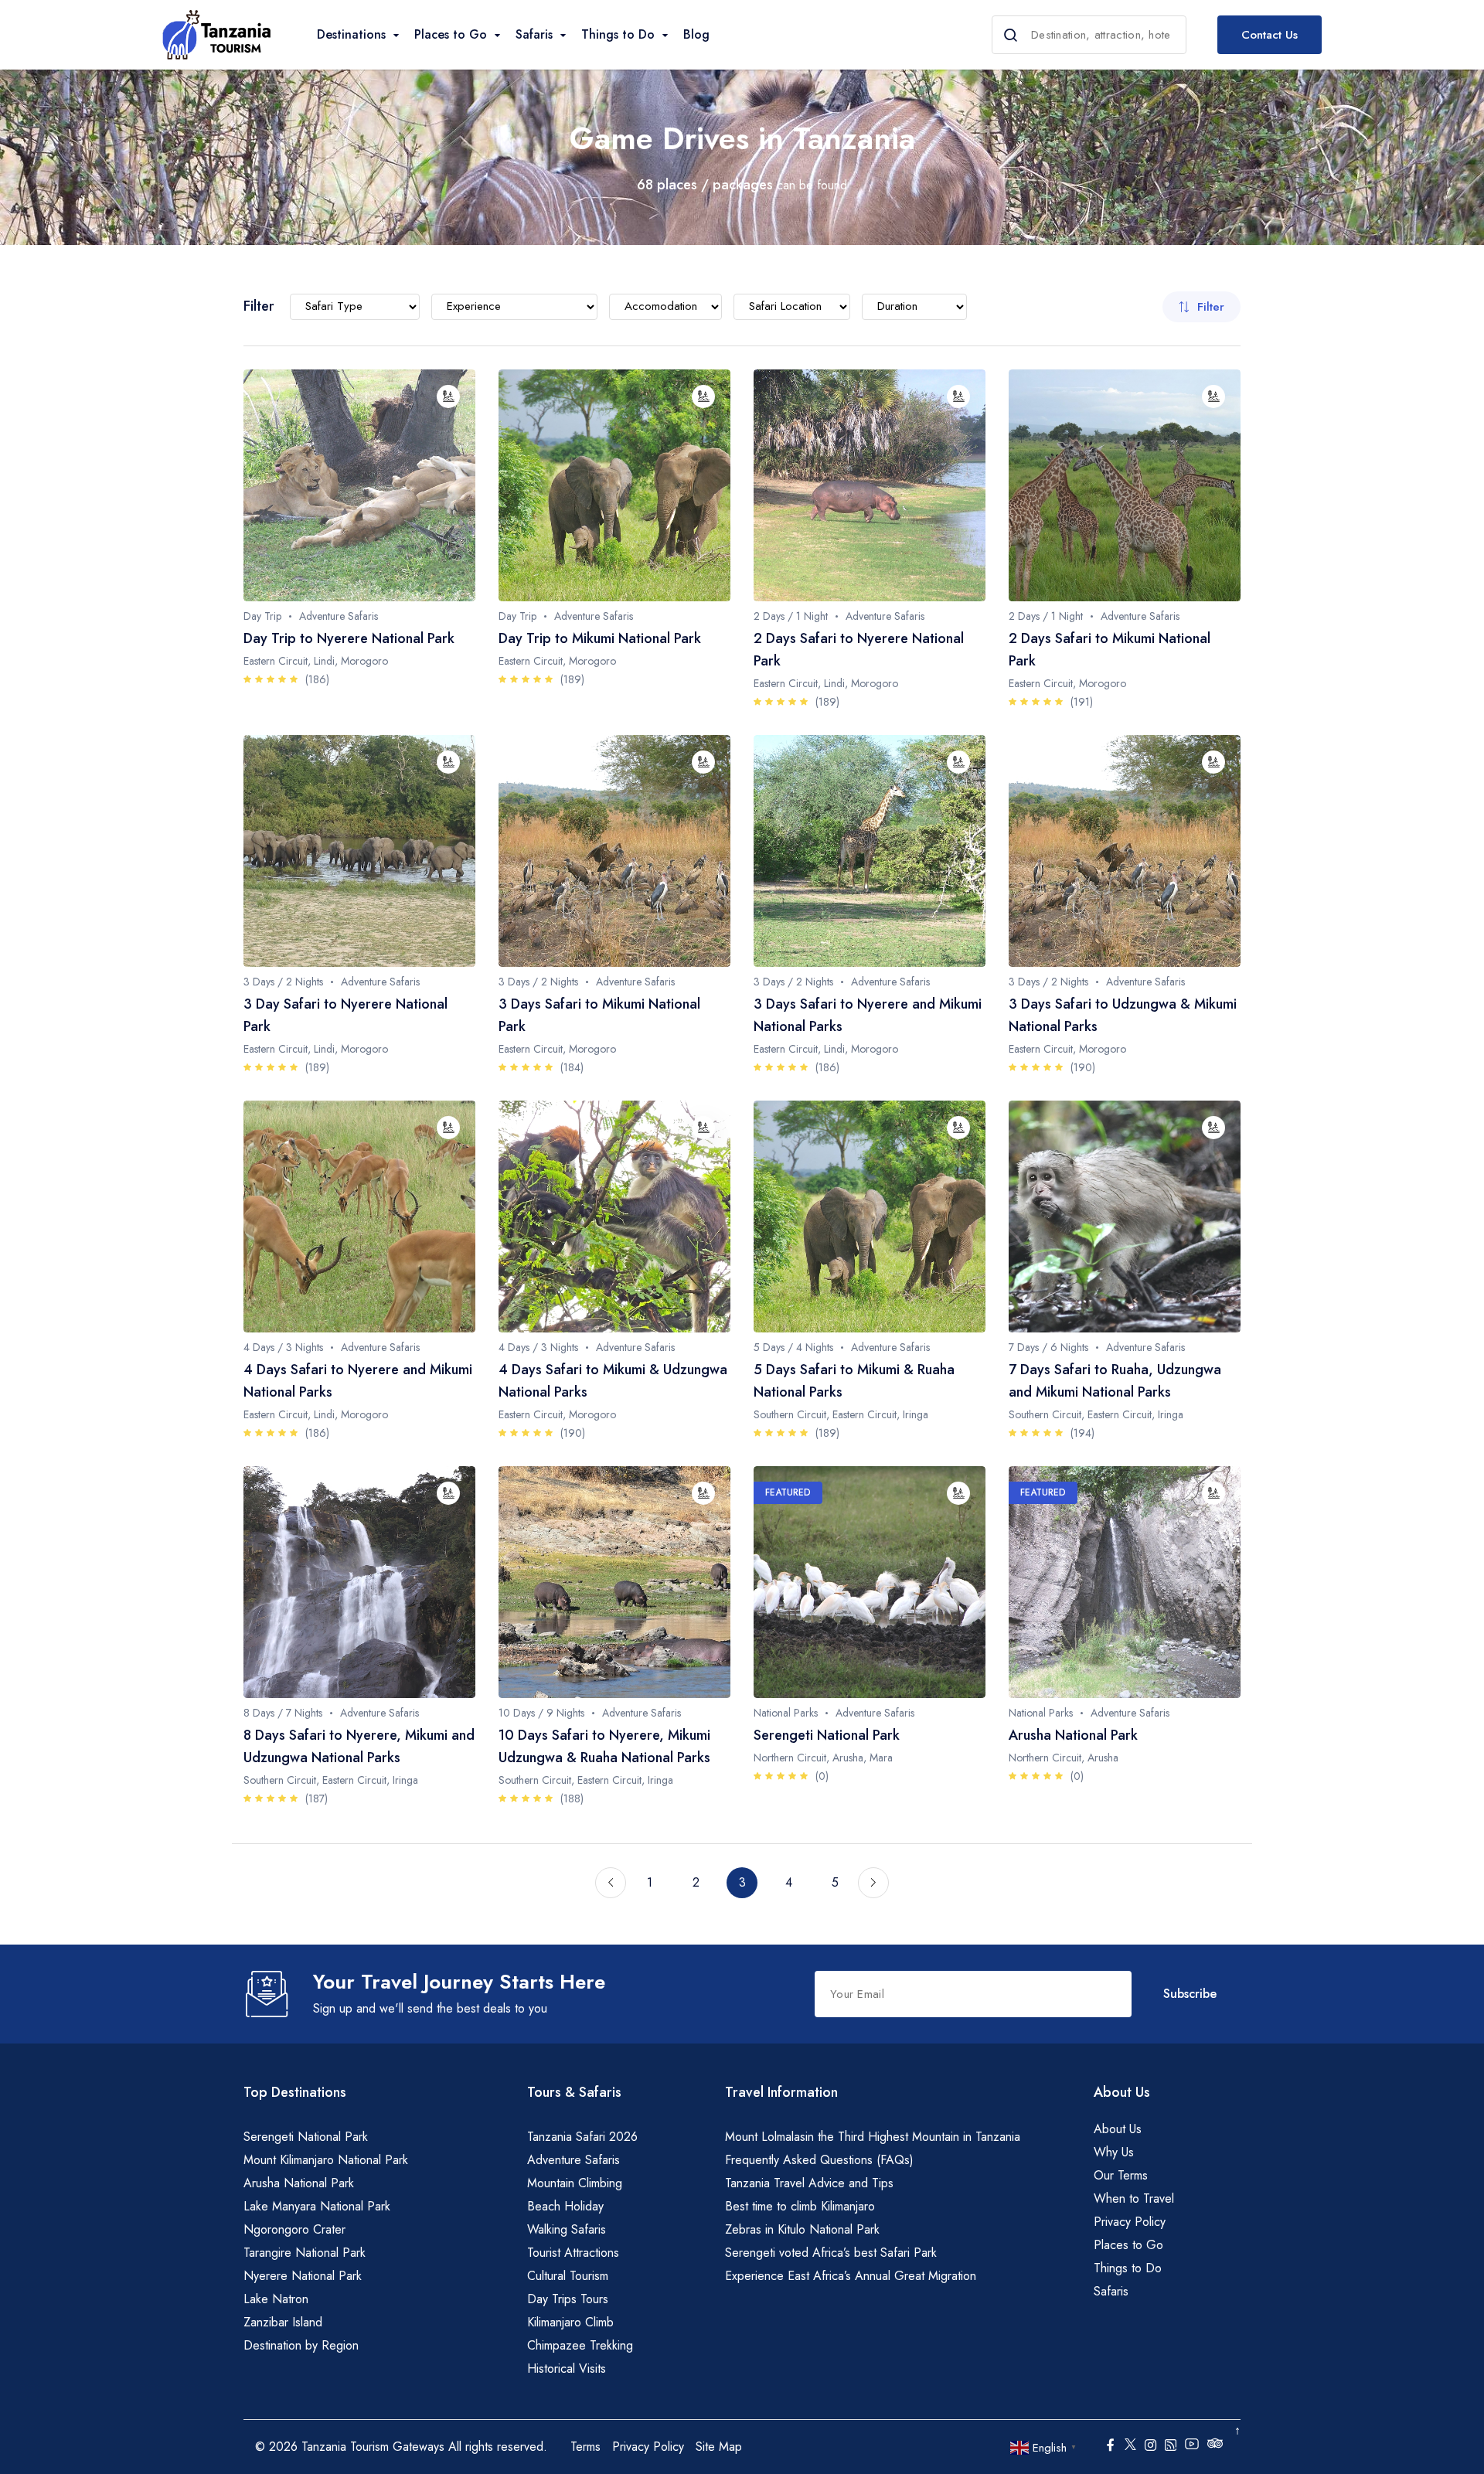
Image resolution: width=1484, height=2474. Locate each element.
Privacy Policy (1130, 2222)
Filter (1211, 307)
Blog (696, 34)
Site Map (719, 2447)
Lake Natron (276, 2299)
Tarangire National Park (305, 2253)
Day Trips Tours (568, 2299)
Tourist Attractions (573, 2253)
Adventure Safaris (574, 2160)
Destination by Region (301, 2345)
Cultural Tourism (568, 2276)
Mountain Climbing (575, 2183)
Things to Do (1128, 2268)
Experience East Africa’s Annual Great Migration (851, 2276)
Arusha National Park (299, 2183)
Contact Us (1270, 35)
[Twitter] (1130, 2443)
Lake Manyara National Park (317, 2206)
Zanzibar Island (283, 2322)
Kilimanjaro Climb (570, 2322)
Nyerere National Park (303, 2276)
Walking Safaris (567, 2229)
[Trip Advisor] (1215, 2447)
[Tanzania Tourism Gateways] (216, 35)
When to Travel (1134, 2198)
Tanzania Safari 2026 (582, 2137)
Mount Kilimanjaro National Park (326, 2160)
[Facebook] (1110, 2447)
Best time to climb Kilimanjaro (800, 2206)
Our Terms (1121, 2175)
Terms (585, 2447)
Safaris (1111, 2291)
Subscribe (1190, 1994)
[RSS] (1171, 2447)
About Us (1118, 2129)
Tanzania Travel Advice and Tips (809, 2183)
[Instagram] (1150, 2447)
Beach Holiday (565, 2206)
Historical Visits (567, 2369)
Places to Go (1128, 2245)
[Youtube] (1192, 2443)
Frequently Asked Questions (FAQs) (819, 2160)
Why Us (1114, 2152)
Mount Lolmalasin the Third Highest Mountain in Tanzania (873, 2137)
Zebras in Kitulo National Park (802, 2229)
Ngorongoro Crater (294, 2229)
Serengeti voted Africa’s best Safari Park (831, 2253)
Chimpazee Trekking (580, 2345)
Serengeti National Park (306, 2137)
